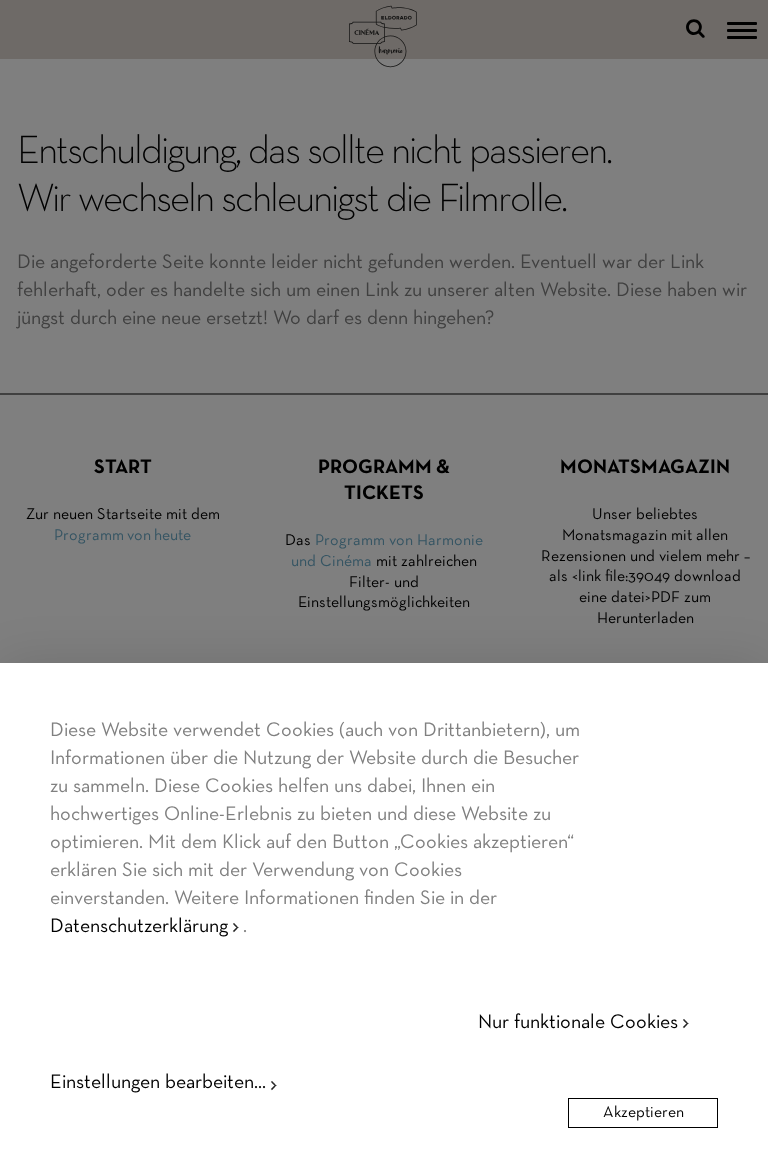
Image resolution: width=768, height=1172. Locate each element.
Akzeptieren (643, 1113)
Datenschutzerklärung (139, 927)
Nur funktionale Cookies (578, 1023)
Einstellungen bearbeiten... (158, 1083)
